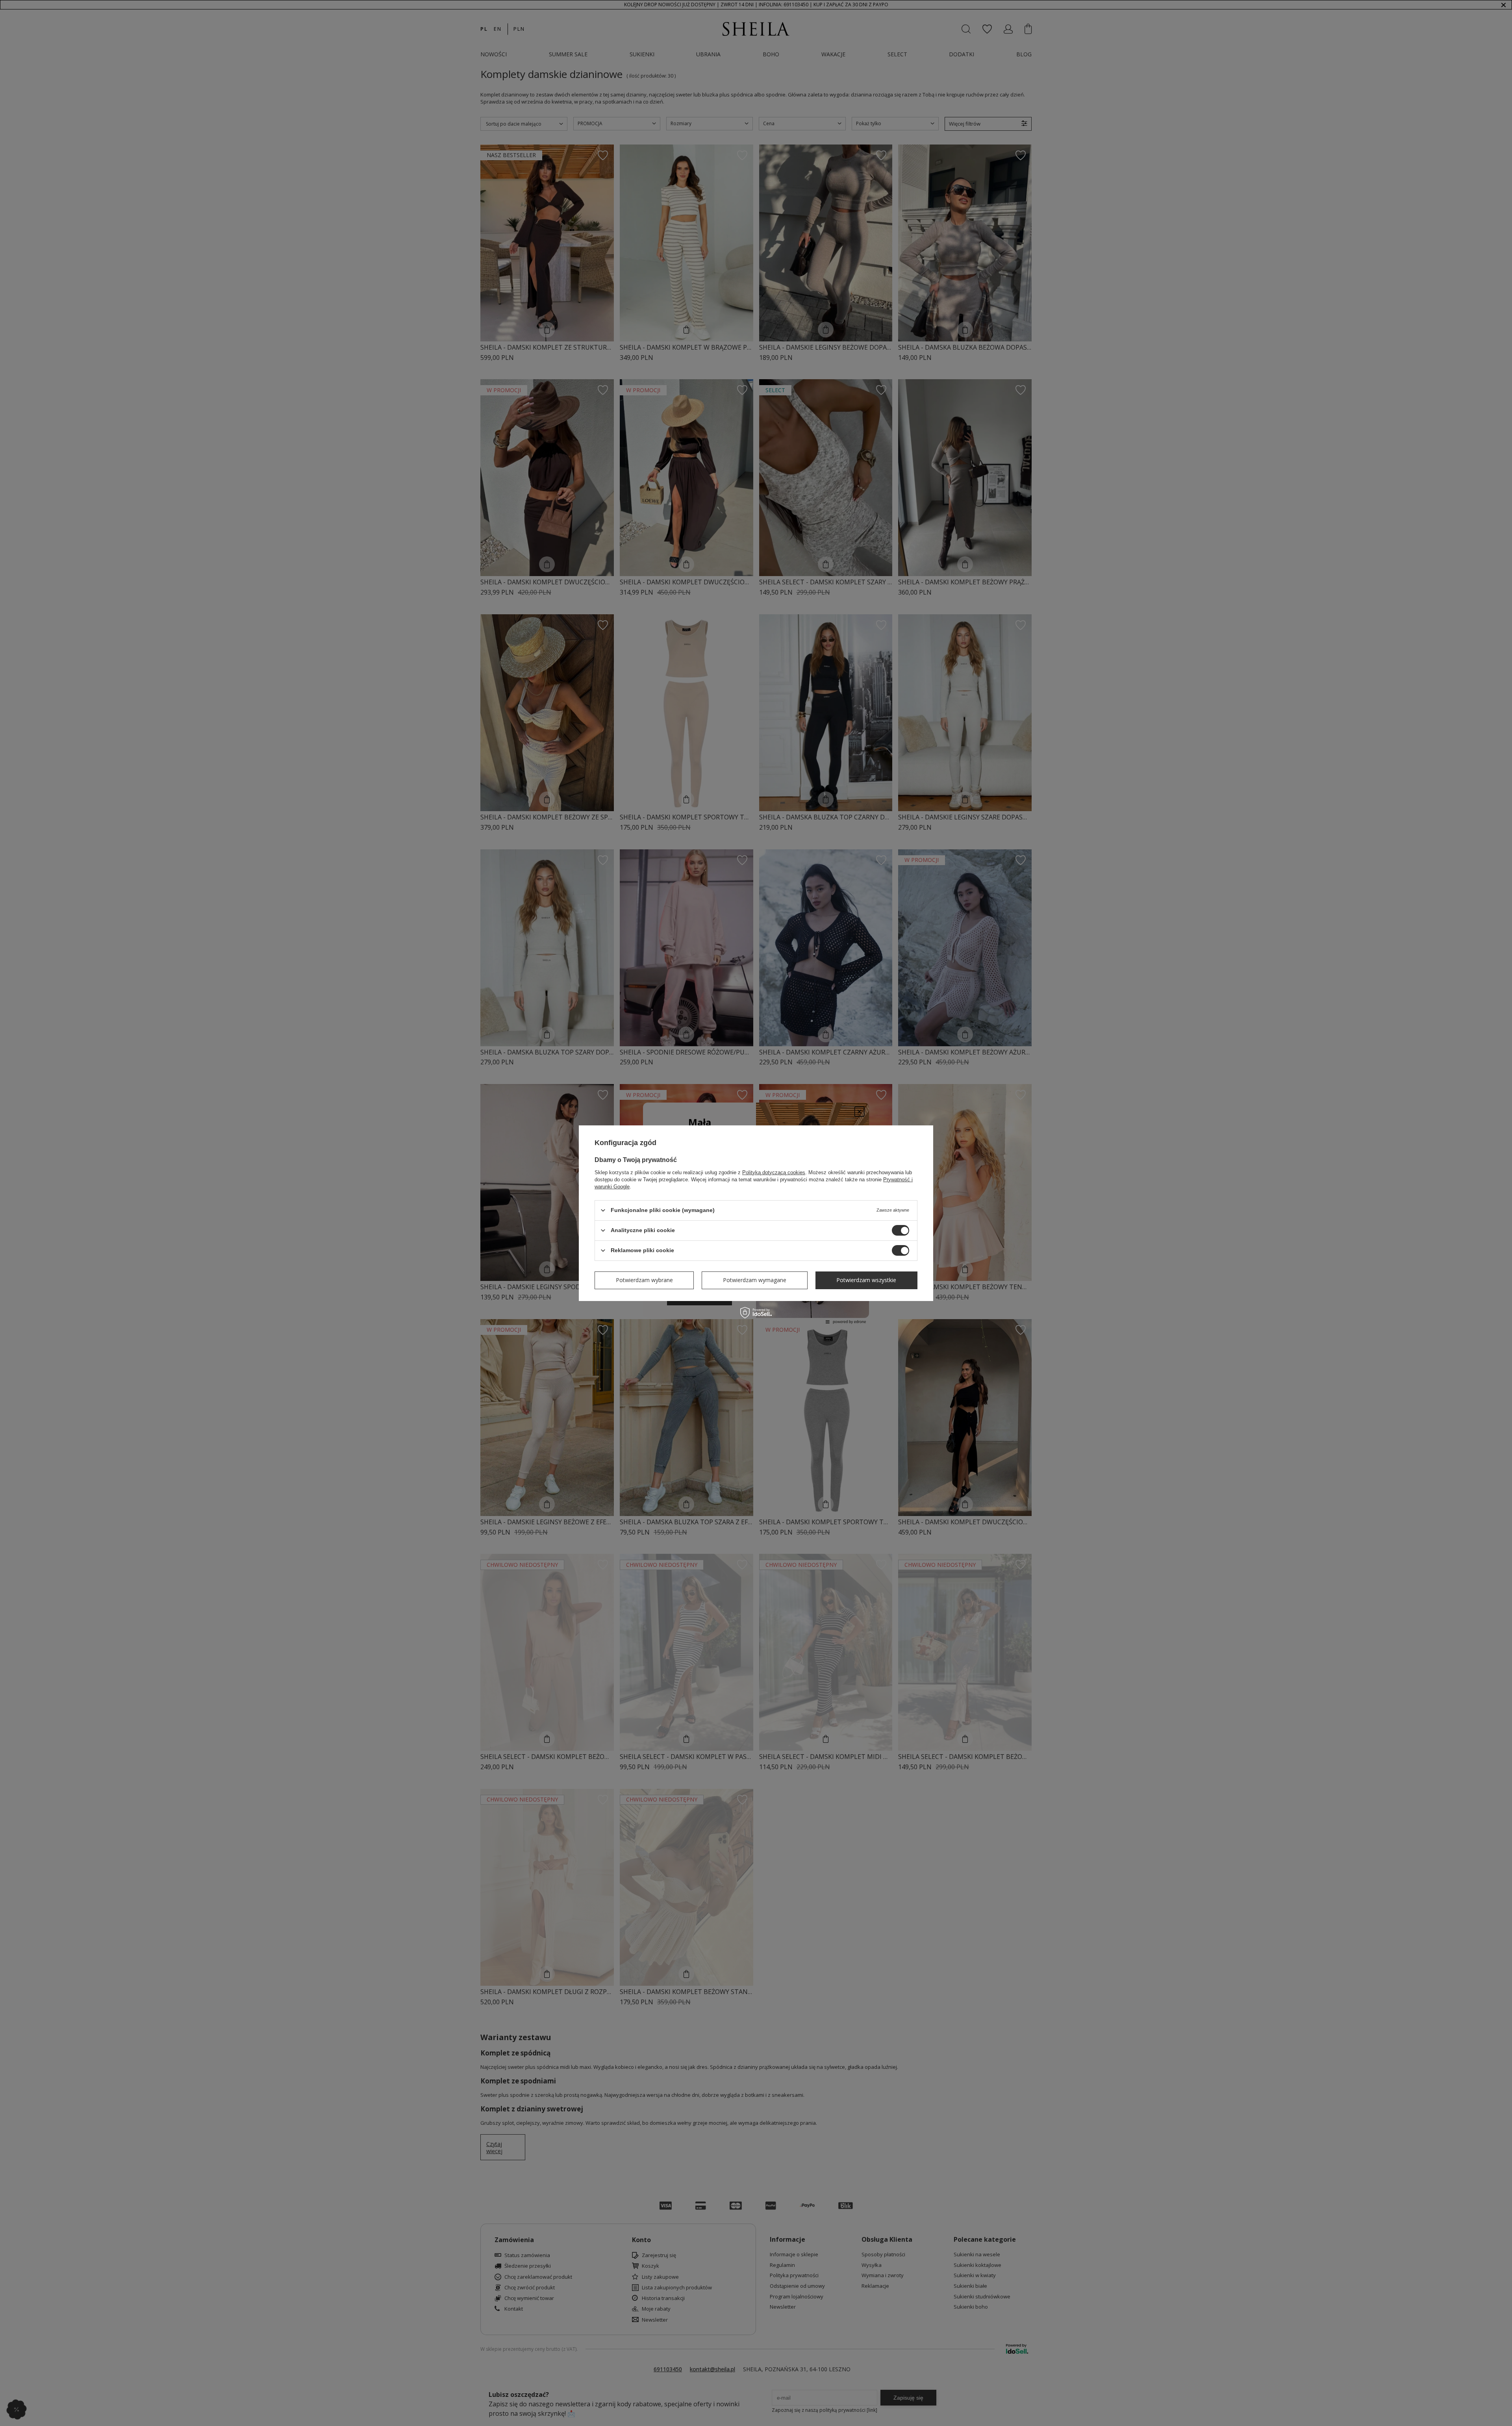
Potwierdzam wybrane (644, 1280)
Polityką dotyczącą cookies (774, 1172)
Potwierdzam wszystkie (866, 1280)
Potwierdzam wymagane (755, 1280)
